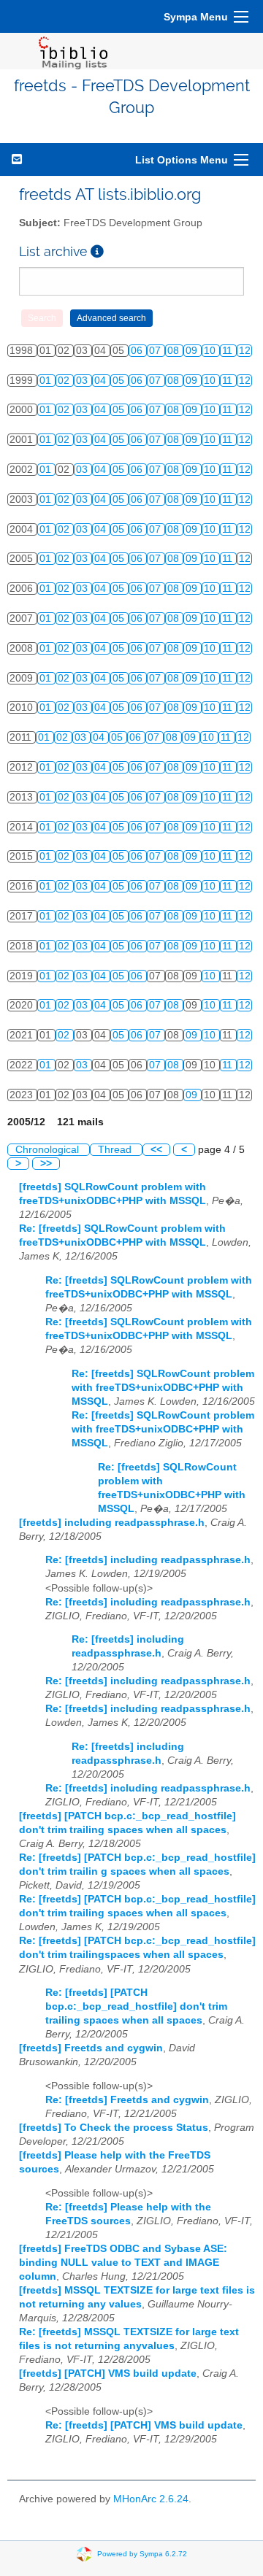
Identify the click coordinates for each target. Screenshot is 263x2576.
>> (46, 1164)
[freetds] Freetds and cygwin (91, 2048)
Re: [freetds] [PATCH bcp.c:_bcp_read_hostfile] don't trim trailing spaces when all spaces (136, 2006)
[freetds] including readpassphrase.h (112, 1523)
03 (83, 381)
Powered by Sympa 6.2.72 (142, 2554)
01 (47, 381)
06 (138, 351)
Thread (116, 1150)
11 (229, 351)
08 (175, 351)
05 (120, 381)
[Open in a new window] (97, 251)
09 (193, 351)
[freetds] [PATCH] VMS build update (108, 2373)
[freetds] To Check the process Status (114, 2128)
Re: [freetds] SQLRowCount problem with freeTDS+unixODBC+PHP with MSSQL (163, 1388)
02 (65, 381)
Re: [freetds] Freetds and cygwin (127, 2100)
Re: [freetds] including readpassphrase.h (148, 1560)
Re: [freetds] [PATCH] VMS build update (144, 2425)
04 (102, 381)
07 (156, 351)
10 (211, 351)
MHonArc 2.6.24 (151, 2499)
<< (156, 1150)
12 (245, 351)
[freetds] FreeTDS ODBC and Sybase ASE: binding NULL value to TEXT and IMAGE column (123, 2263)
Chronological (49, 1150)
